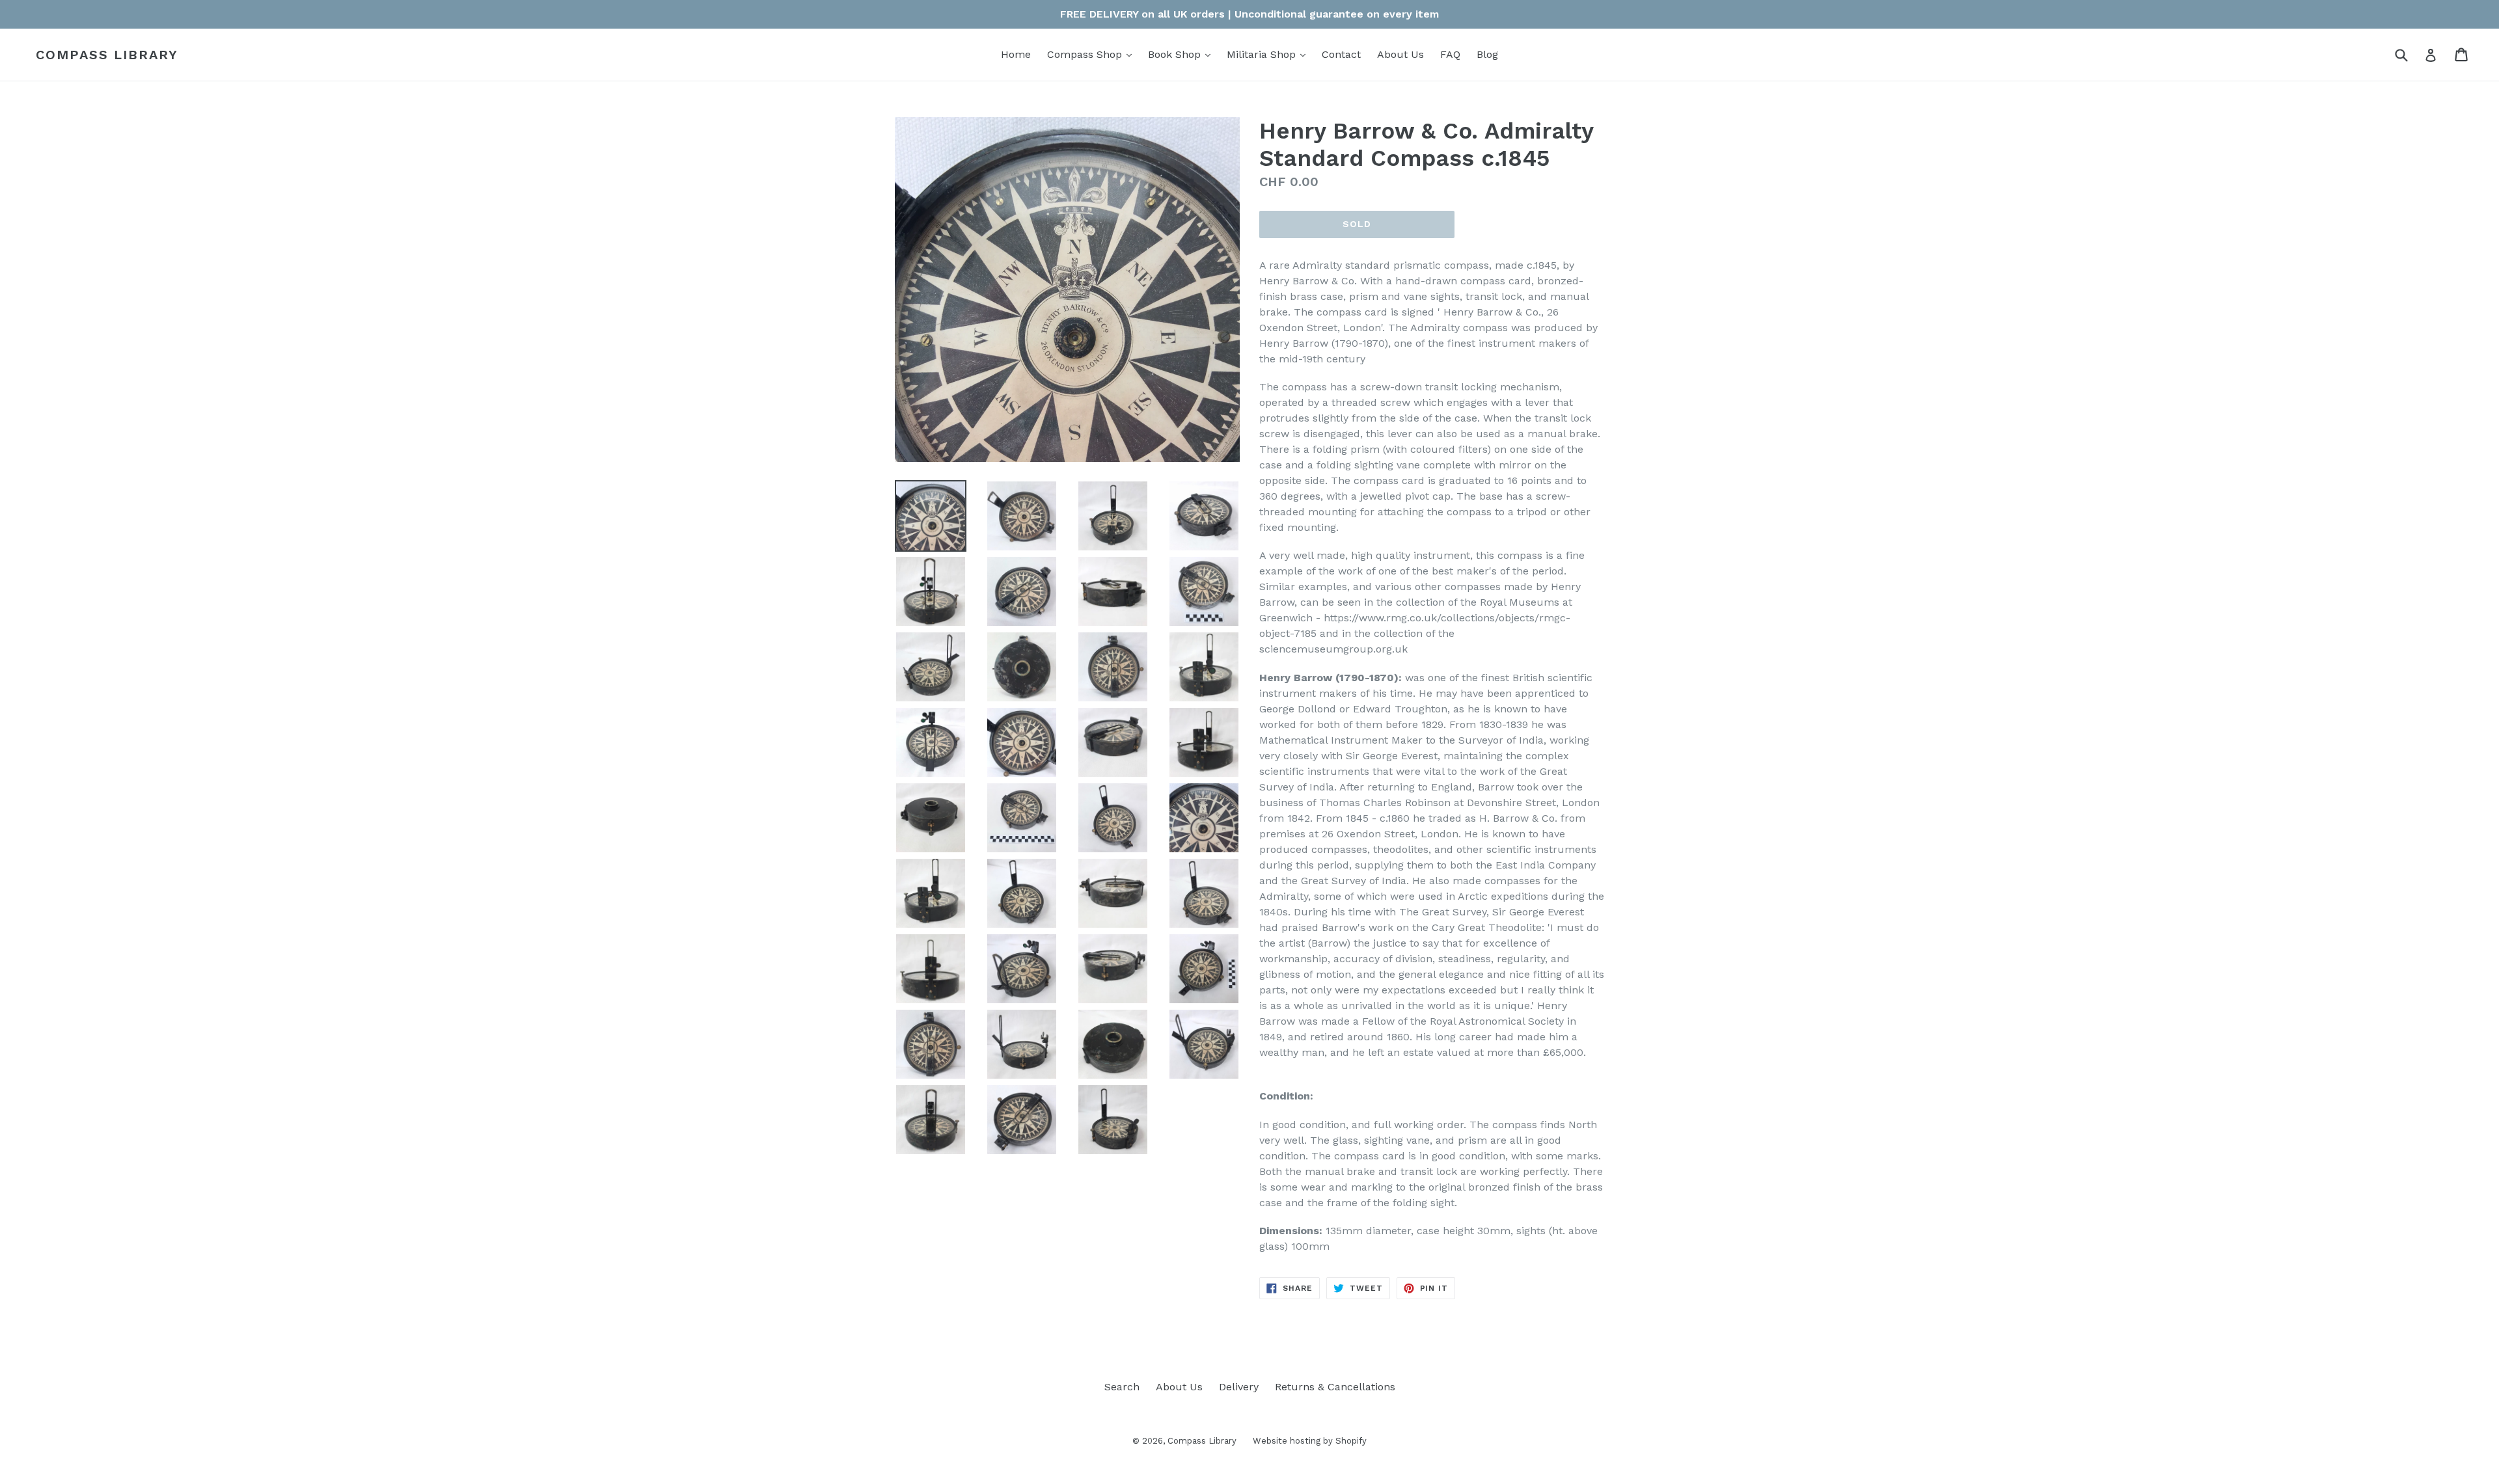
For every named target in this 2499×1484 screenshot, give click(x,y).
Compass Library (107, 55)
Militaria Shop (1269, 54)
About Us (1400, 54)
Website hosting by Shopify (1310, 1441)
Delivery (1239, 1387)
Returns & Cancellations (1335, 1387)
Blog (1487, 54)
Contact (1341, 54)
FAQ (1450, 54)
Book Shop (1182, 54)
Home (1016, 54)
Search (1122, 1387)
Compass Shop (1093, 54)
